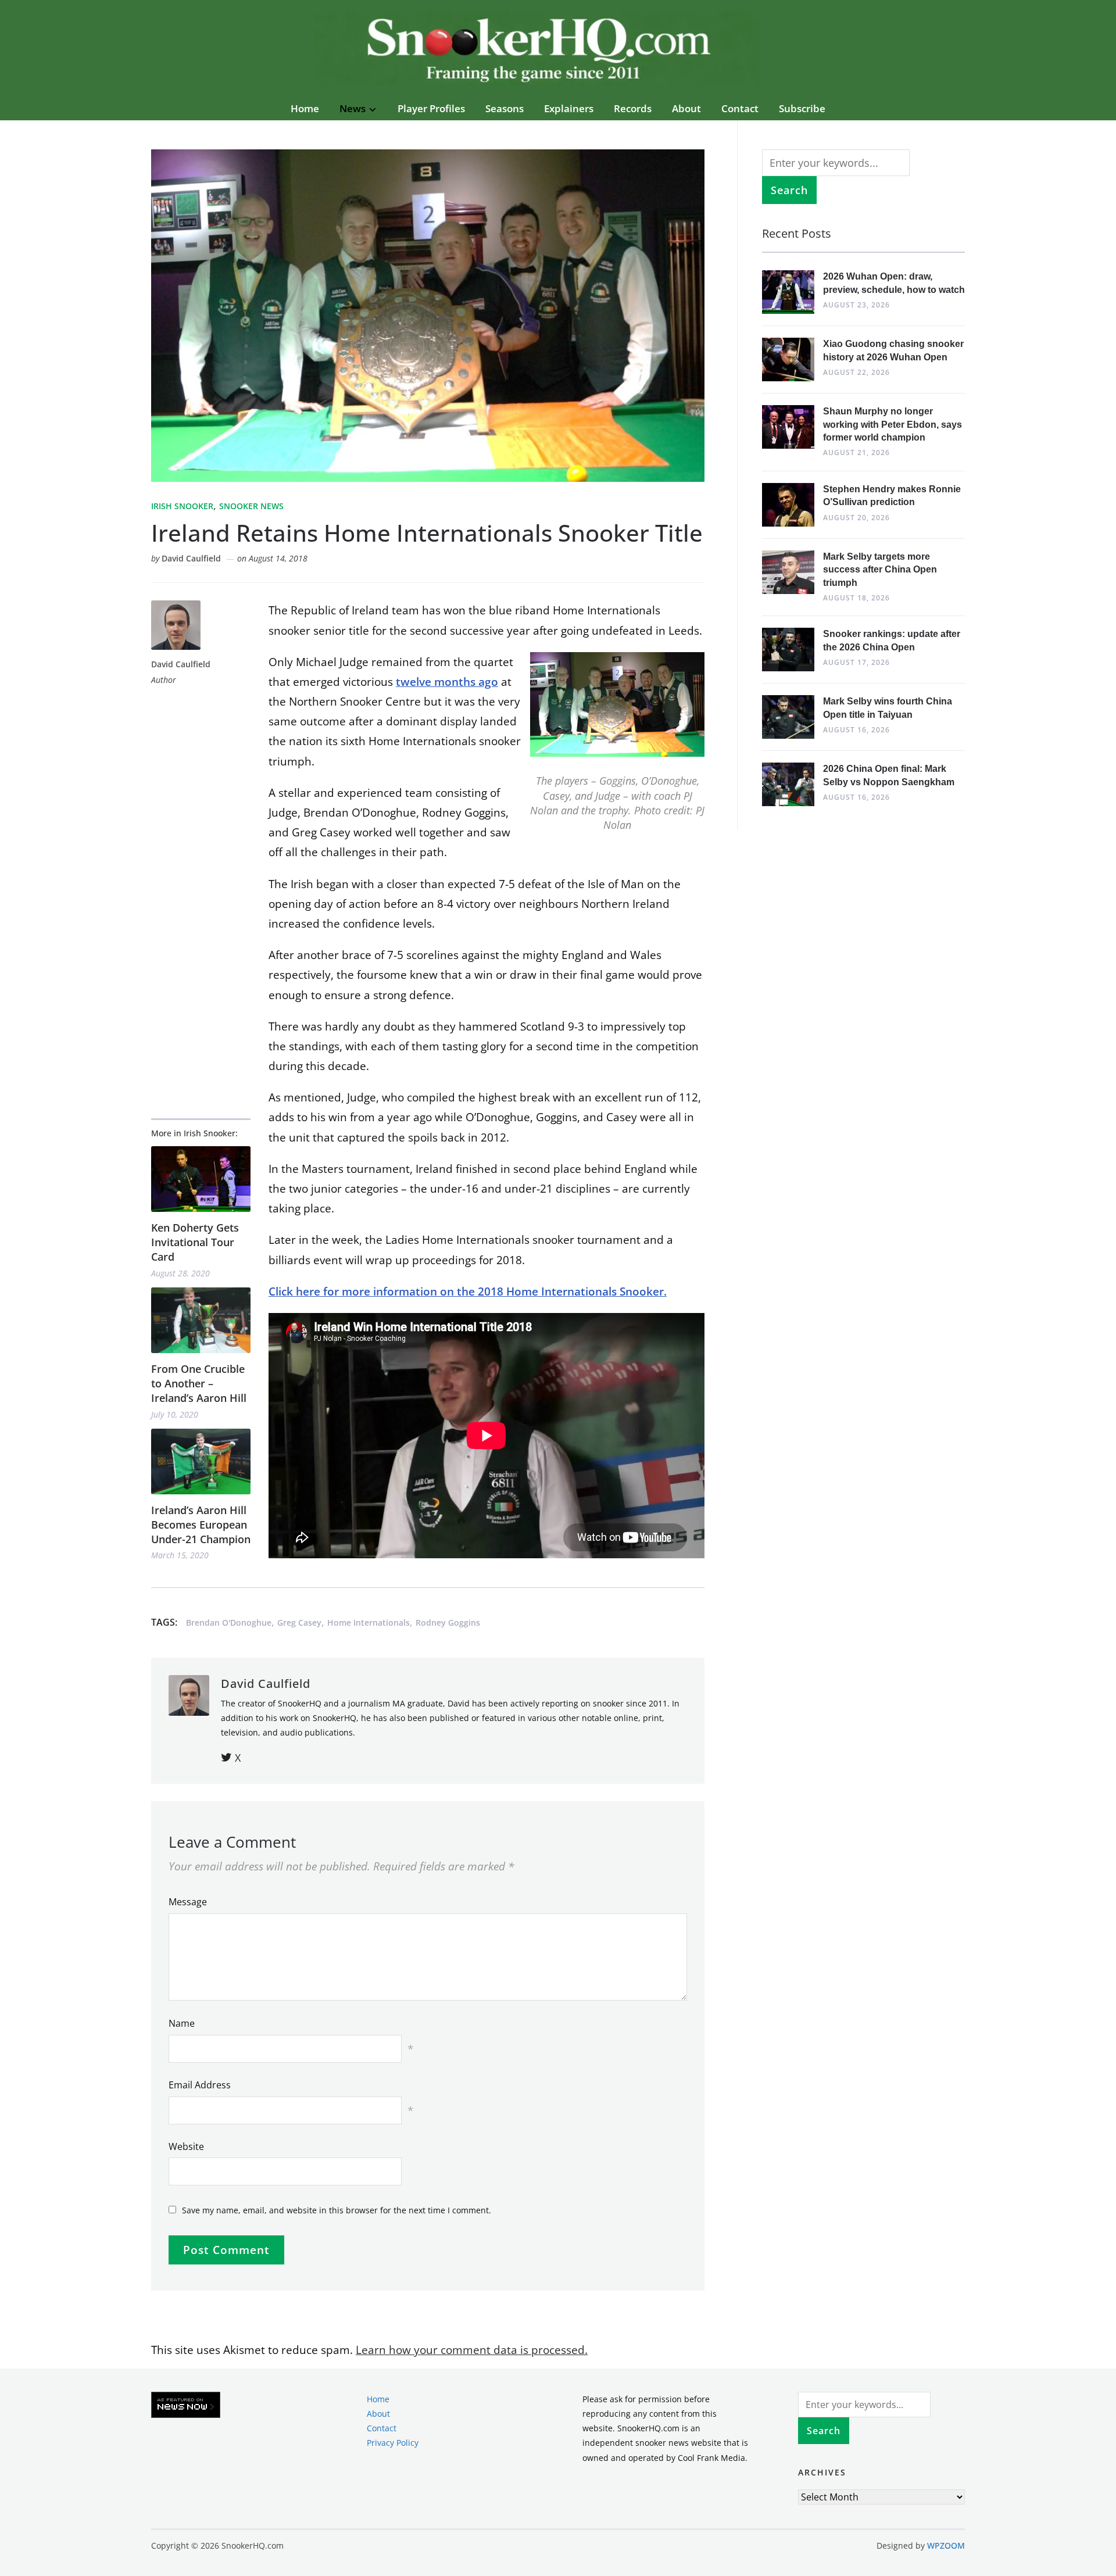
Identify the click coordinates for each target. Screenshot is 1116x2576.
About (686, 108)
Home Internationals (369, 1622)
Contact (740, 108)
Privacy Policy (393, 2443)
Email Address (200, 2085)
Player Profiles (431, 108)
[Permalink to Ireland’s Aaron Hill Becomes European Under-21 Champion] (201, 1461)
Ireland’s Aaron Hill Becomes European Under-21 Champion (201, 1525)
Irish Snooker (182, 506)
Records (633, 108)
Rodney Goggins (448, 1622)
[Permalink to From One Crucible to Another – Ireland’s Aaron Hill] (201, 1320)
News (353, 108)
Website (186, 2146)
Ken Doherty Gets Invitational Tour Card (195, 1242)
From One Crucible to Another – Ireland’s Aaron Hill (199, 1383)
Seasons (505, 108)
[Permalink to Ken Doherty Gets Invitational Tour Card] (201, 1179)
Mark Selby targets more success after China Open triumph (880, 570)
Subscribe (802, 108)
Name (182, 2023)
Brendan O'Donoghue (229, 1622)
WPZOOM (946, 2545)
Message (188, 1902)
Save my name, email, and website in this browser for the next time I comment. (337, 2210)
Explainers (569, 108)
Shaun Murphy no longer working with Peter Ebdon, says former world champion (893, 424)
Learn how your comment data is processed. (472, 2350)
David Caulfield (191, 558)
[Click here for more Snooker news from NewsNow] (186, 2405)
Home (305, 108)
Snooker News (251, 506)
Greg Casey (299, 1622)
